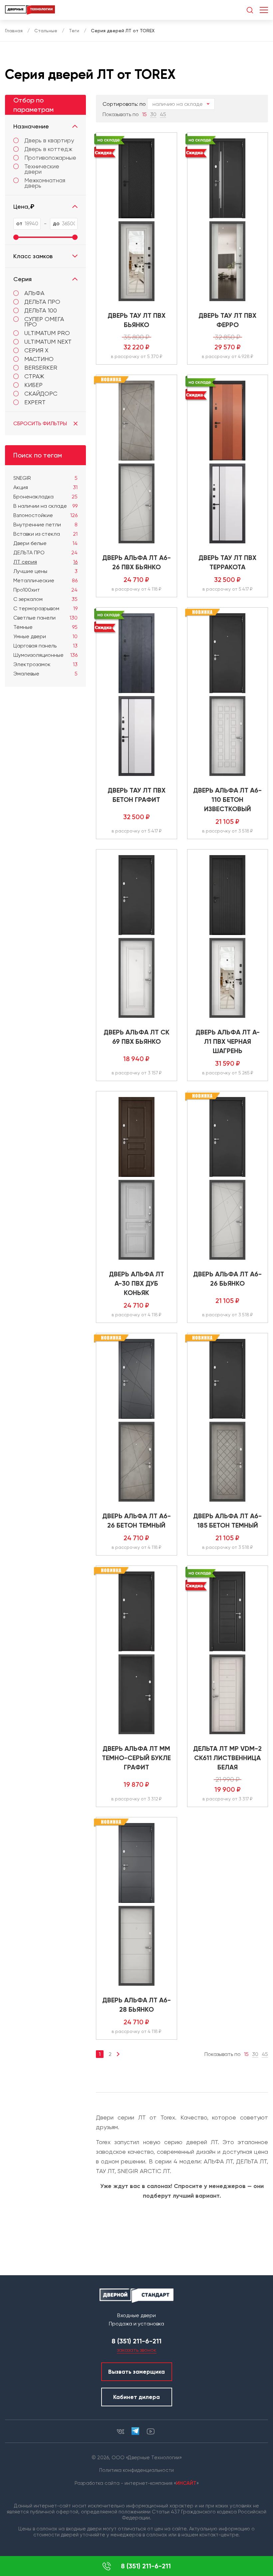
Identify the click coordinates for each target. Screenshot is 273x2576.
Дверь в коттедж (48, 149)
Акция (45, 487)
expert (35, 402)
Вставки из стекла (45, 534)
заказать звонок (137, 2350)
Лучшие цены (45, 571)
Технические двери (42, 169)
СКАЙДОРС (41, 393)
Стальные (46, 31)
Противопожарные (50, 158)
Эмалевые (45, 674)
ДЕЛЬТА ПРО (42, 302)
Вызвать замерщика (136, 2372)
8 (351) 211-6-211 (146, 2566)
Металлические (45, 580)
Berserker (41, 368)
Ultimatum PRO (47, 333)
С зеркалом (45, 599)
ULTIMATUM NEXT (48, 342)
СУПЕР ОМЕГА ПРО (44, 322)
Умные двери (45, 636)
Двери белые (45, 543)
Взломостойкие (45, 515)
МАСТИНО (39, 359)
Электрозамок (45, 664)
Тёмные (45, 627)
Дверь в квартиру (49, 140)
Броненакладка (45, 497)
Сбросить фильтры (40, 423)
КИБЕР (33, 385)
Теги (74, 31)
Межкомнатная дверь (45, 183)
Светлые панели (45, 618)
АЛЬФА (34, 293)
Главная (14, 31)
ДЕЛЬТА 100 (41, 310)
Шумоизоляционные (45, 655)
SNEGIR (45, 478)
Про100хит (45, 590)
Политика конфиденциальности (136, 2470)
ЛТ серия (45, 562)
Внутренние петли (45, 525)
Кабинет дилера (136, 2397)
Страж (34, 376)
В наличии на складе (45, 506)
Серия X (36, 350)
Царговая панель (45, 646)
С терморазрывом (45, 608)
